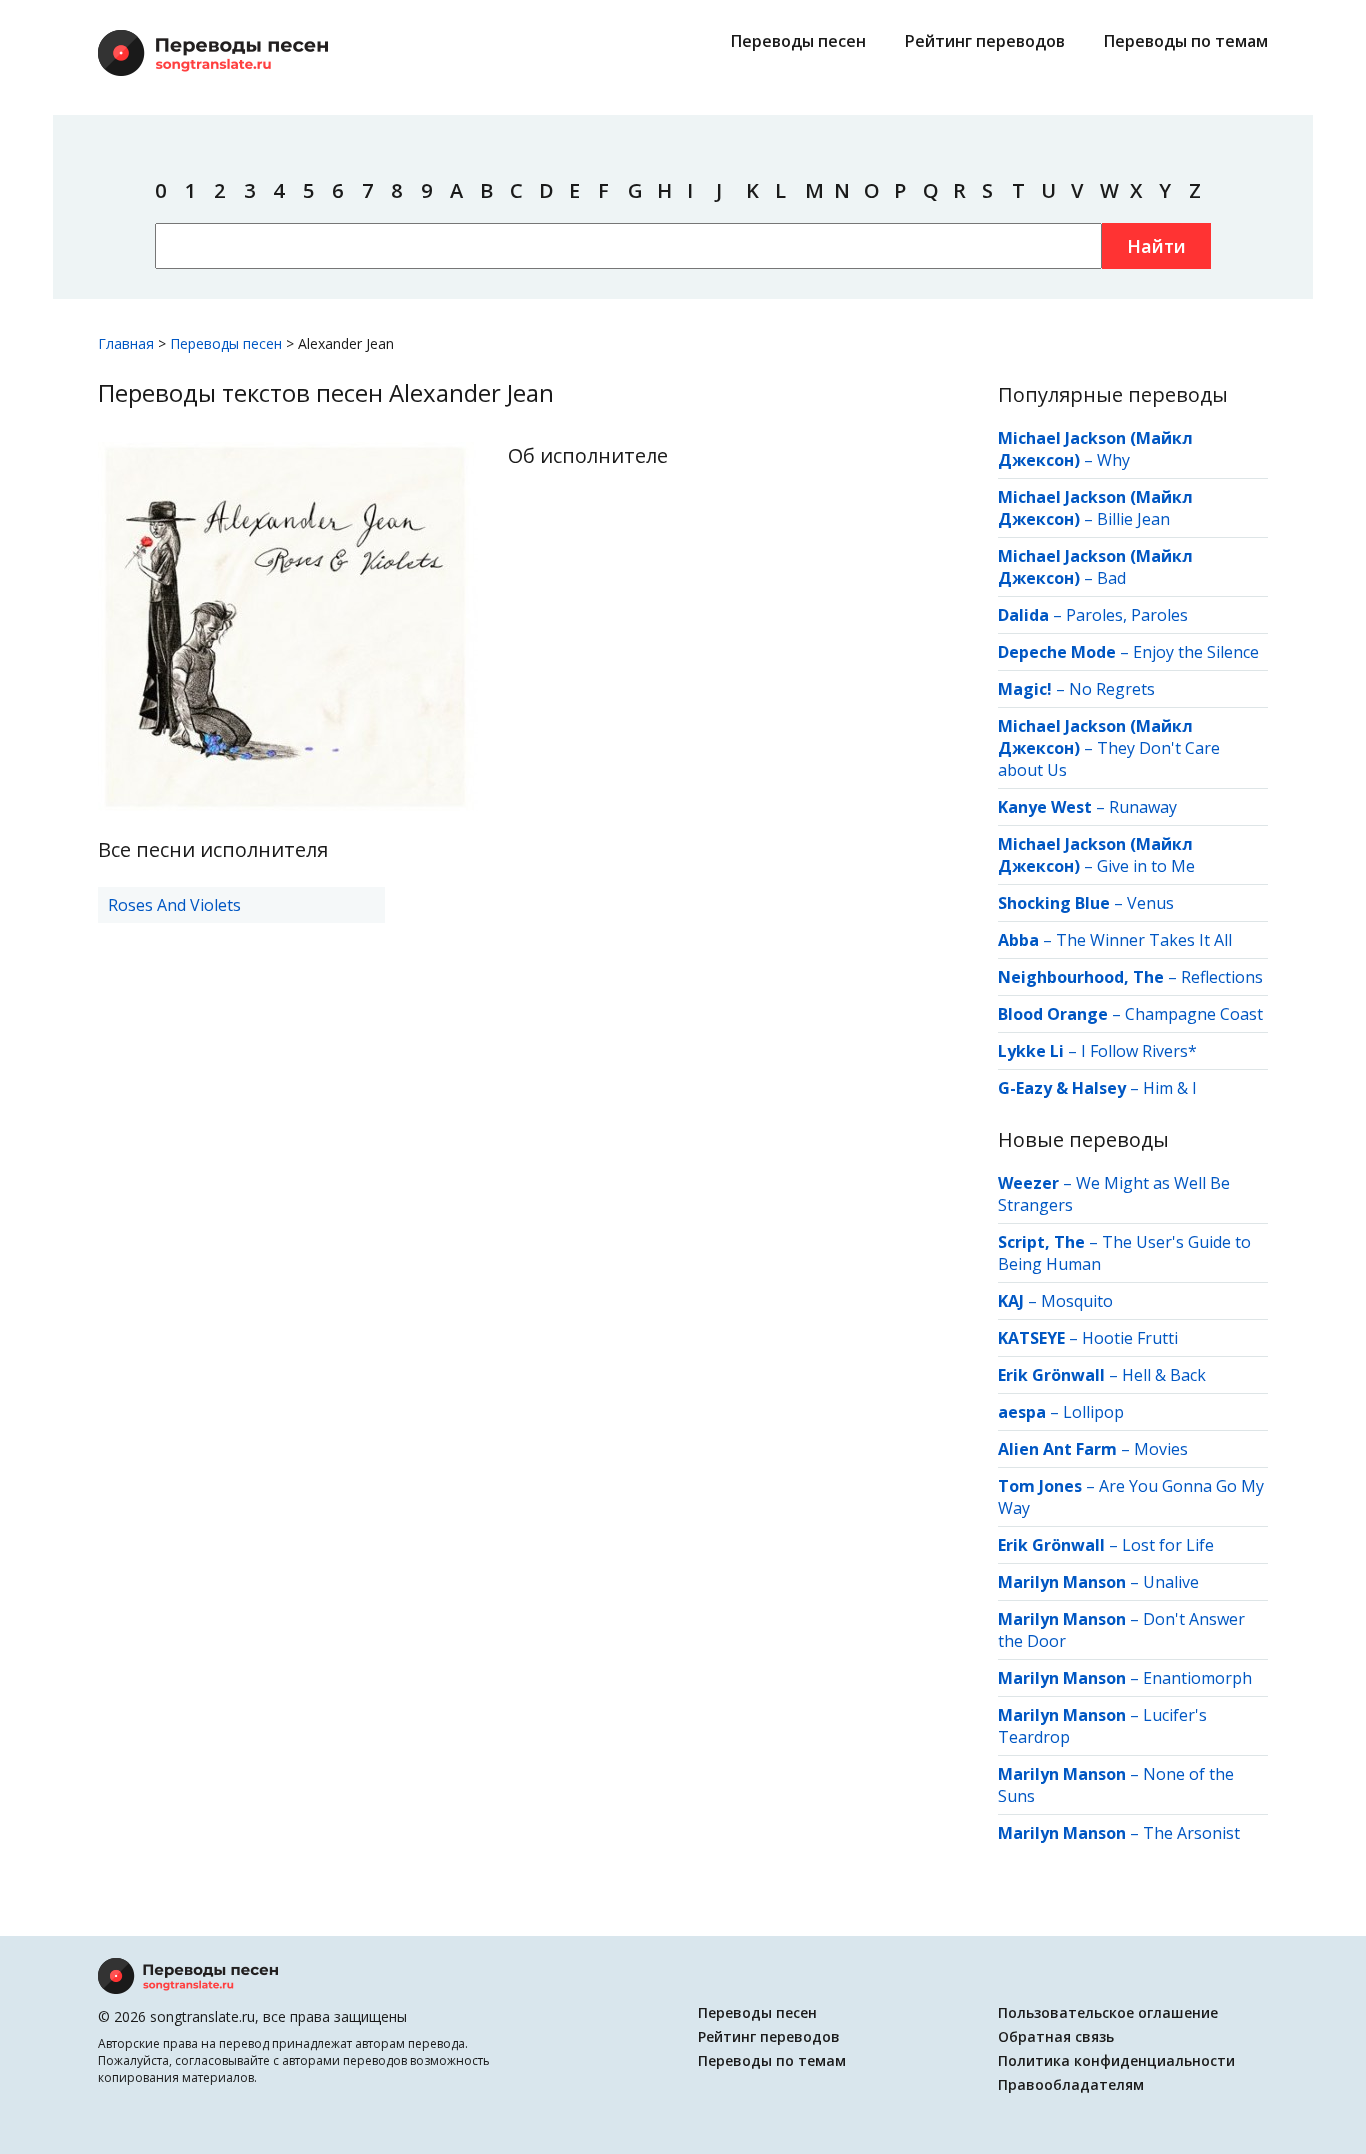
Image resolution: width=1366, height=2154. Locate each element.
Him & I (1170, 1088)
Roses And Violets (174, 905)
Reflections (1222, 977)
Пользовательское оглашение (1108, 2012)
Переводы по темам (1186, 41)
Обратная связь (1056, 2036)
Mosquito (1077, 1301)
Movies (1161, 1449)
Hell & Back (1164, 1375)
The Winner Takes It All (1144, 940)
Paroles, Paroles (1127, 615)
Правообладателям (1071, 2084)
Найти (1156, 246)
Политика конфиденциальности (1116, 2060)
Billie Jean (1133, 519)
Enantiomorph (1197, 1678)
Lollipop (1093, 1412)
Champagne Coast (1194, 1014)
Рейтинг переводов (985, 41)
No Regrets (1112, 689)
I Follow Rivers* (1139, 1051)
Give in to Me (1146, 866)
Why (1113, 460)
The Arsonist (1191, 1833)
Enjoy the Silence (1196, 652)
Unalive (1171, 1582)
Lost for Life (1168, 1545)
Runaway (1143, 807)
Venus (1150, 903)
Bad (1111, 578)
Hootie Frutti (1130, 1338)
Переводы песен (798, 41)
